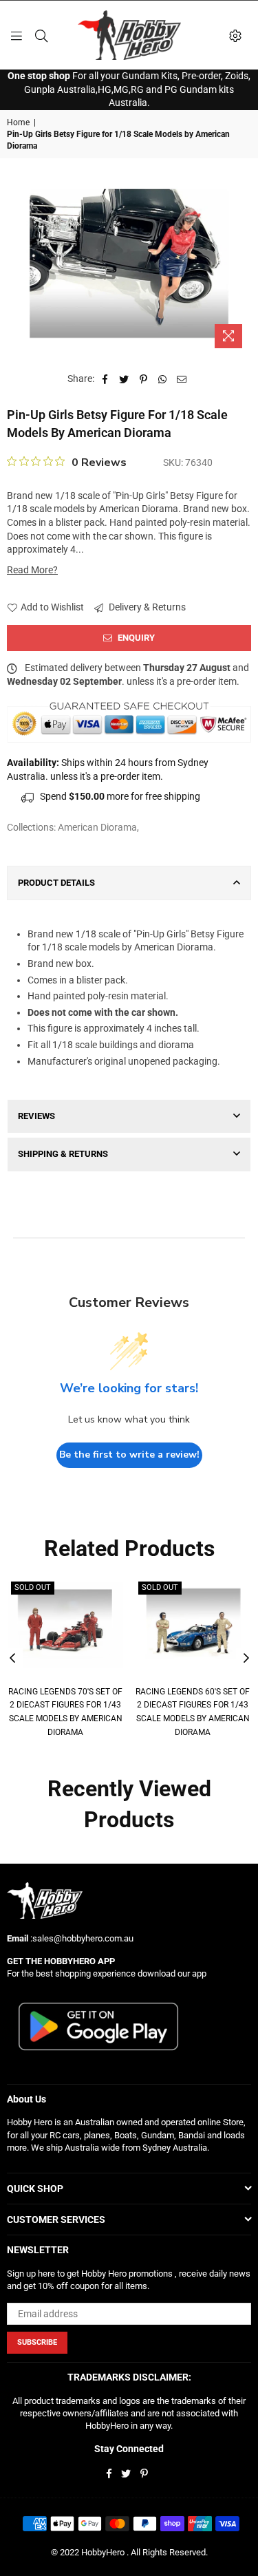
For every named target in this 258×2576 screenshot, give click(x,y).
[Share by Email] (182, 379)
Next (246, 1659)
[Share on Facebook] (105, 379)
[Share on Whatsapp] (163, 379)
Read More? (32, 570)
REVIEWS (36, 1116)
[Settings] (235, 35)
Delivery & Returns (146, 607)
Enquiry (135, 638)
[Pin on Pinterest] (143, 379)
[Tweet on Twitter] (124, 379)
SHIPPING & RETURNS (63, 1154)
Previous (12, 1659)
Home (18, 123)
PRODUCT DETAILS (56, 883)
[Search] (41, 35)
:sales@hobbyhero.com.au (81, 1938)
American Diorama (97, 827)
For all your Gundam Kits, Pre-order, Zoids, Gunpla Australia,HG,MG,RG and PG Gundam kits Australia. (129, 89)
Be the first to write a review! (129, 1455)
